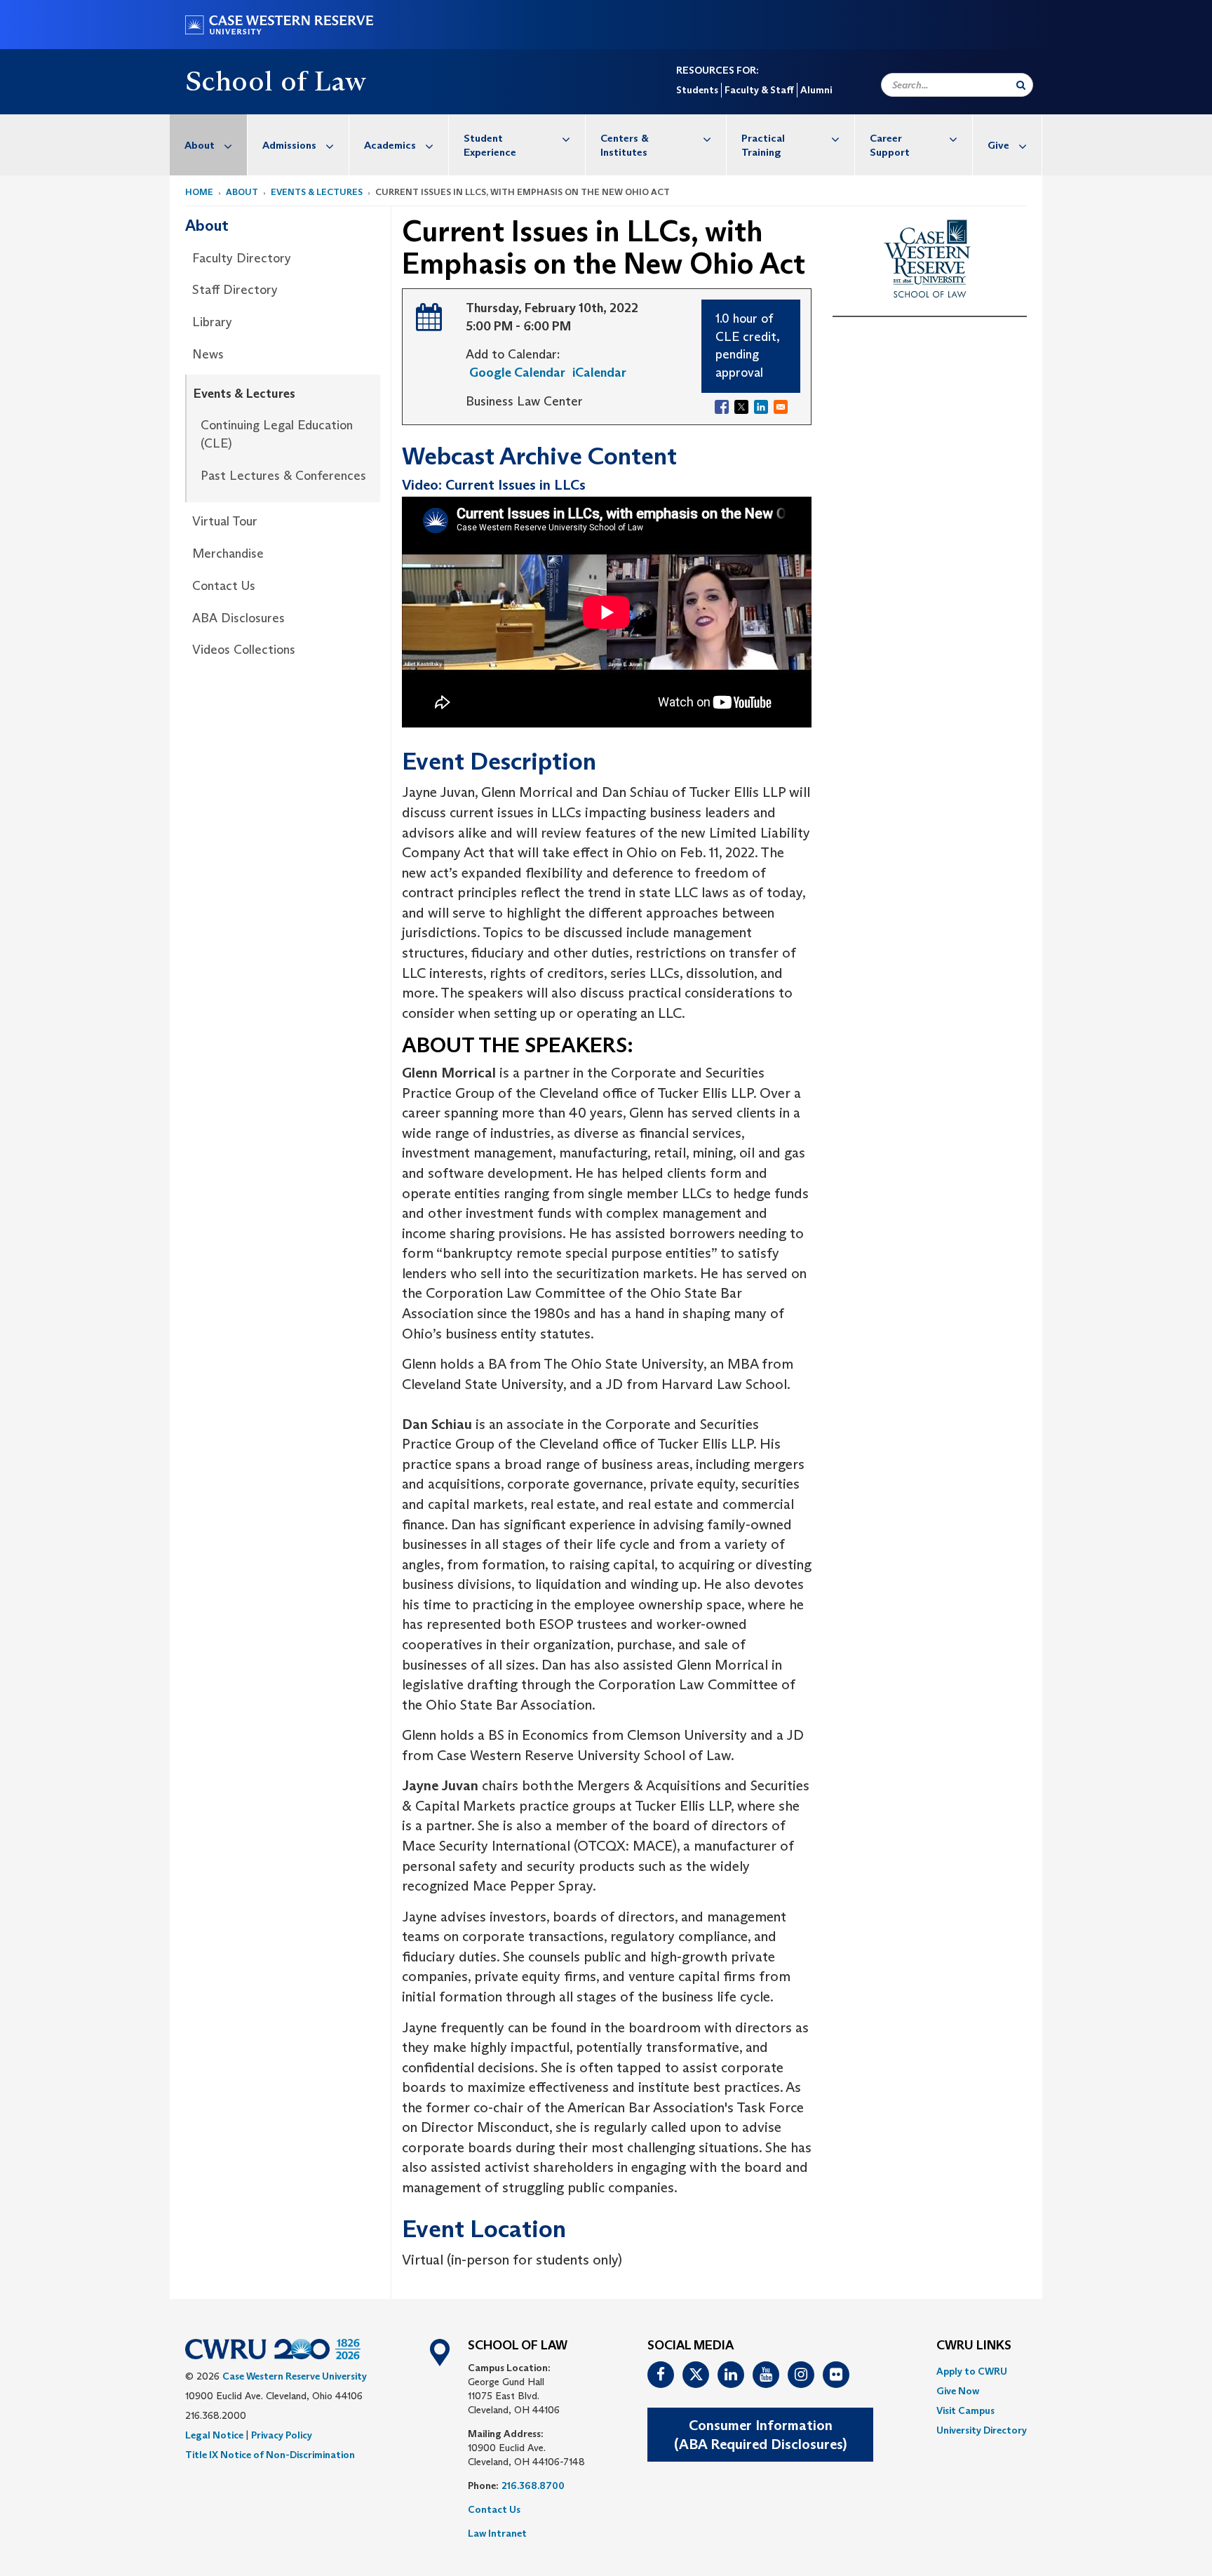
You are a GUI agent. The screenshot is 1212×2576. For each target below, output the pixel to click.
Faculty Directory (242, 258)
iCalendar (599, 373)
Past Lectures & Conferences (283, 476)
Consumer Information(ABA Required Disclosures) (760, 2435)
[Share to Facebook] (722, 407)
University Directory (982, 2430)
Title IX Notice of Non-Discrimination (270, 2455)
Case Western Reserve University (295, 2376)
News (208, 354)
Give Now (958, 2391)
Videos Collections (244, 650)
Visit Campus (965, 2410)
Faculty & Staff (759, 90)
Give (998, 145)
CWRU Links (974, 2346)
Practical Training (763, 145)
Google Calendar (517, 373)
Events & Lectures (317, 192)
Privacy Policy (282, 2435)
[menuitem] (209, 145)
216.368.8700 (533, 2486)
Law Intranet (497, 2533)
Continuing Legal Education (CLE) (277, 434)
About (200, 145)
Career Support (890, 145)
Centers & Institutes (625, 145)
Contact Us (224, 586)
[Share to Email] (781, 407)
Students (697, 90)
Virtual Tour (225, 521)
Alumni (816, 90)
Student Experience (490, 145)
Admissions (289, 145)
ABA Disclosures (238, 618)
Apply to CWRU (972, 2371)
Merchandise (228, 554)
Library (212, 322)
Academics (390, 145)
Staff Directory (235, 290)
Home (199, 192)
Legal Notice (214, 2435)
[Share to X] (741, 407)
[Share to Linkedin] (761, 407)
